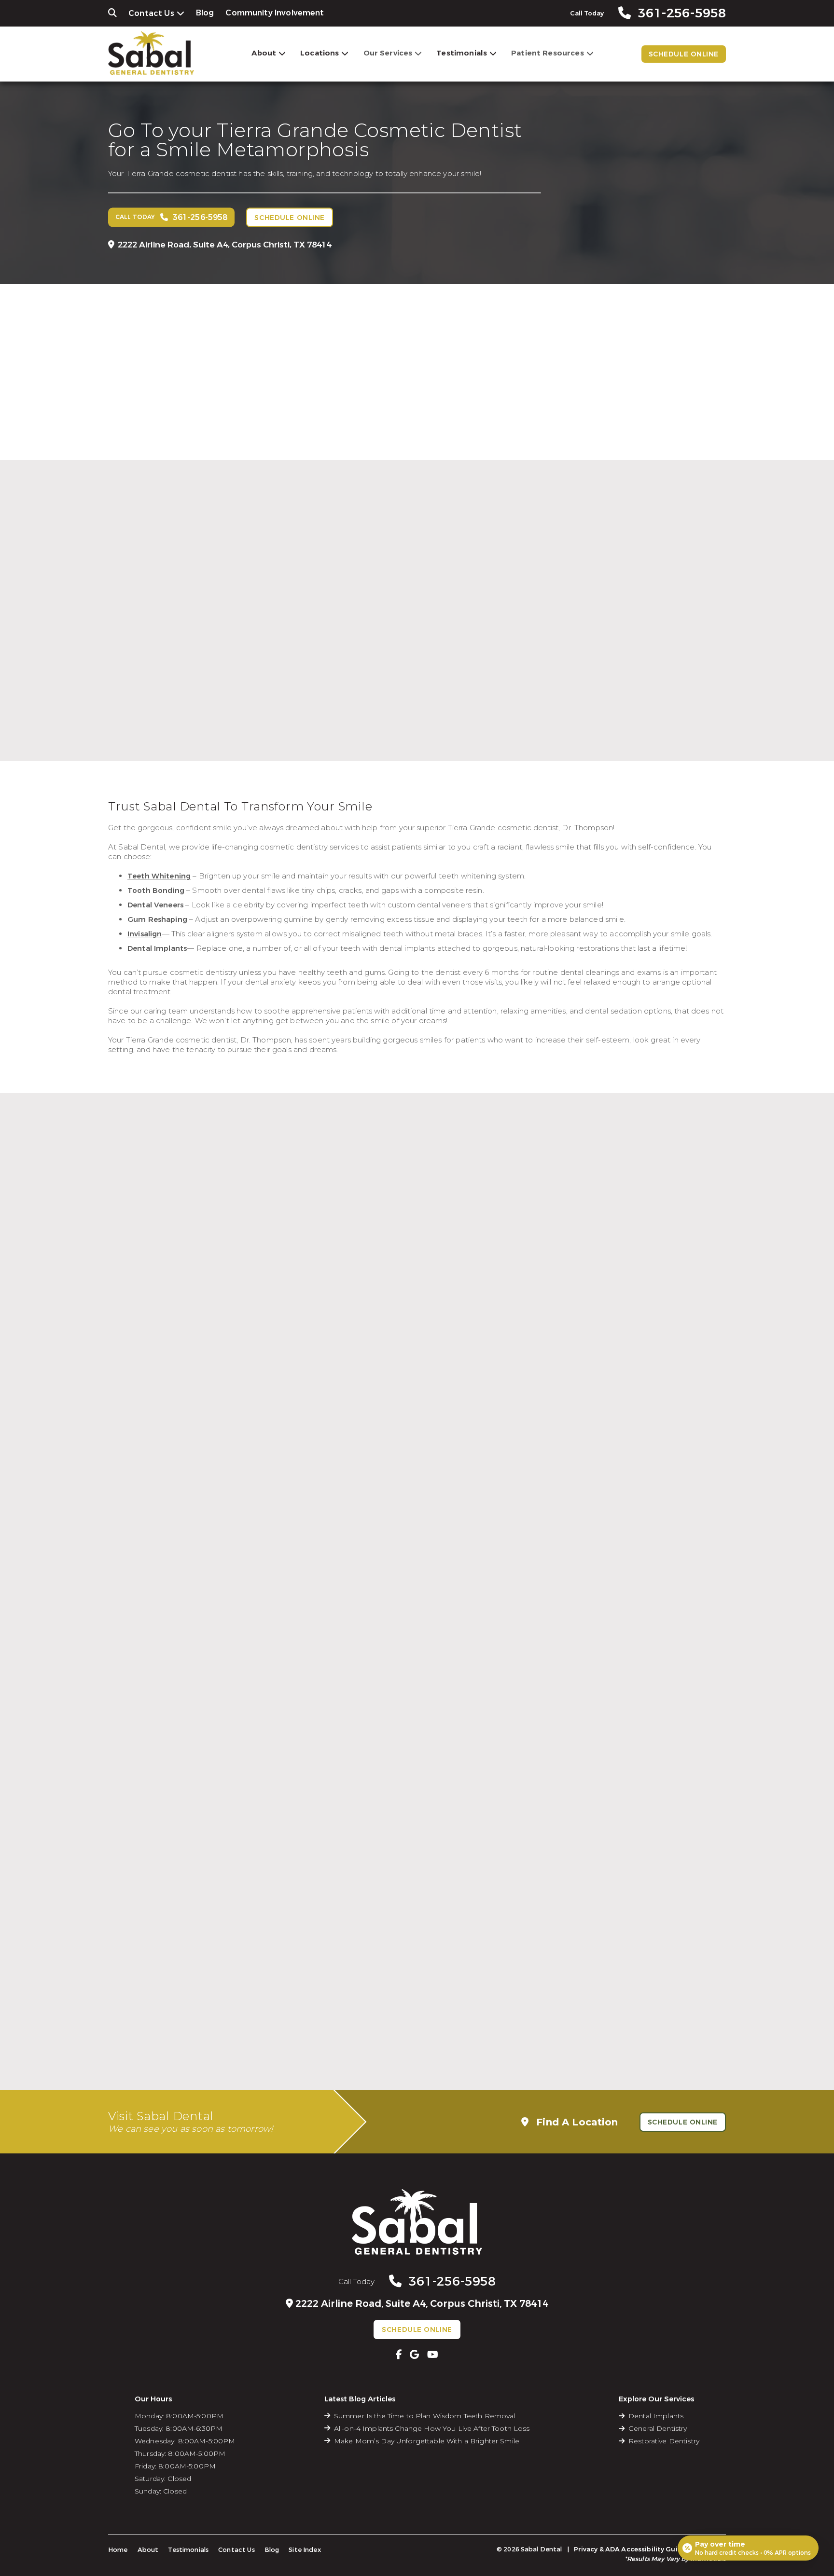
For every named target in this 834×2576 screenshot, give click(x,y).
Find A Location (576, 2122)
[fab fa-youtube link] (433, 2355)
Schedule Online (684, 54)
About (264, 53)
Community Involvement (275, 13)
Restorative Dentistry (664, 2441)
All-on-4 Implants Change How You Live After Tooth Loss (432, 2428)
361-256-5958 (452, 2281)
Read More (308, 698)
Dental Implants (656, 2416)
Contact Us (151, 13)
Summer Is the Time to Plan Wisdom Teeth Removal (425, 2416)
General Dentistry (658, 2428)
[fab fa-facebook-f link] (399, 2355)
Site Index (305, 2550)
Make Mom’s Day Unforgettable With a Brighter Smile (427, 2441)
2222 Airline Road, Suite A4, (224, 244)
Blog (205, 13)
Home (118, 2550)
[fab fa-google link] (414, 2355)
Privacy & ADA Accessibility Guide (630, 2549)
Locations (320, 53)
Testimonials (462, 53)
